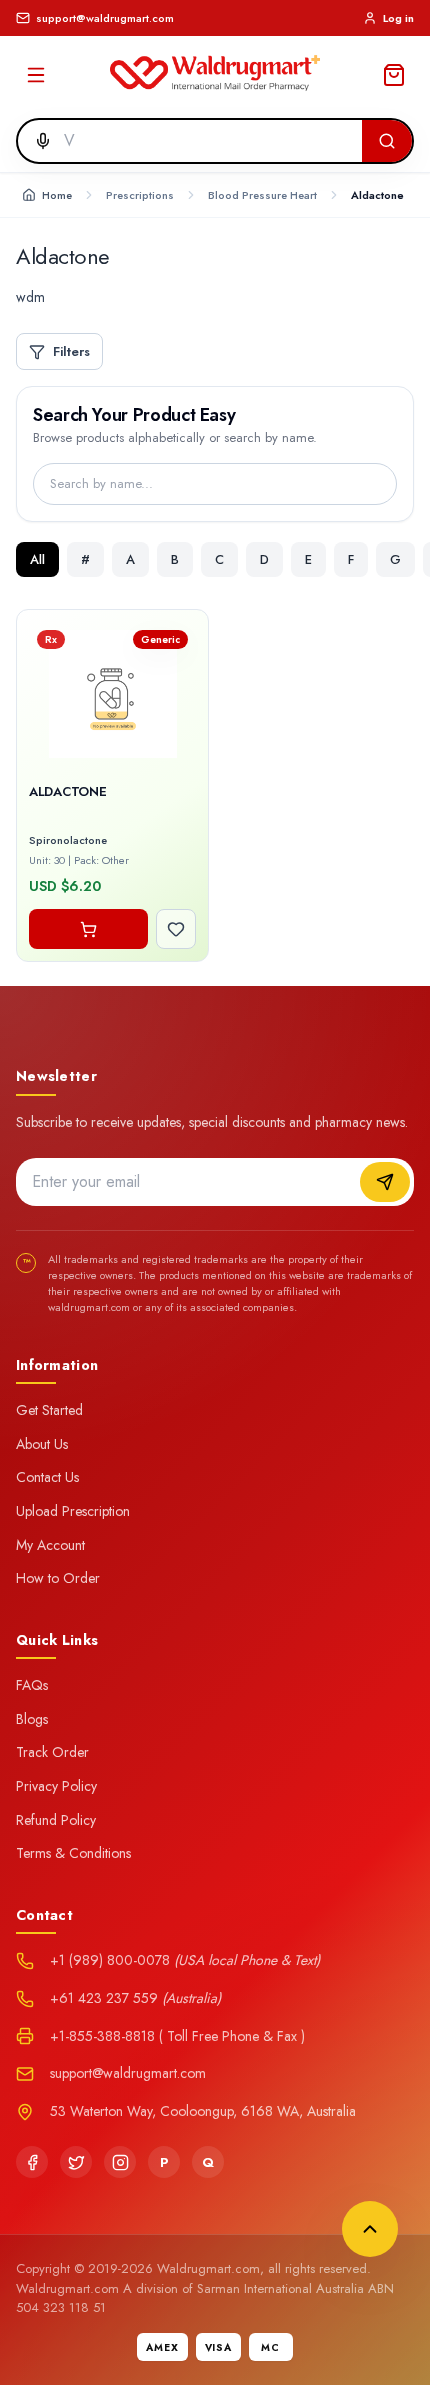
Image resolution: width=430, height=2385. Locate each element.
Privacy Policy (56, 1786)
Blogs (32, 1719)
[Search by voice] (37, 141)
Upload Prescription (73, 1511)
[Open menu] (36, 75)
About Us (42, 1444)
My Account (50, 1545)
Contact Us (47, 1477)
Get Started (49, 1410)
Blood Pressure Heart (262, 195)
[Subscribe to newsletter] (385, 1182)
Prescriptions (140, 195)
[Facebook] (32, 2162)
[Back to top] (370, 2229)
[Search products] (387, 141)
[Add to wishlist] (176, 929)
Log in (398, 18)
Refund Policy (56, 1820)
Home (57, 195)
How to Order (58, 1578)
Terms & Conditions (73, 1853)
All (37, 559)
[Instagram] (120, 2162)
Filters (71, 351)
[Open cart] (394, 75)
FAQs (32, 1685)
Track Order (52, 1752)
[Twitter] (76, 2162)
